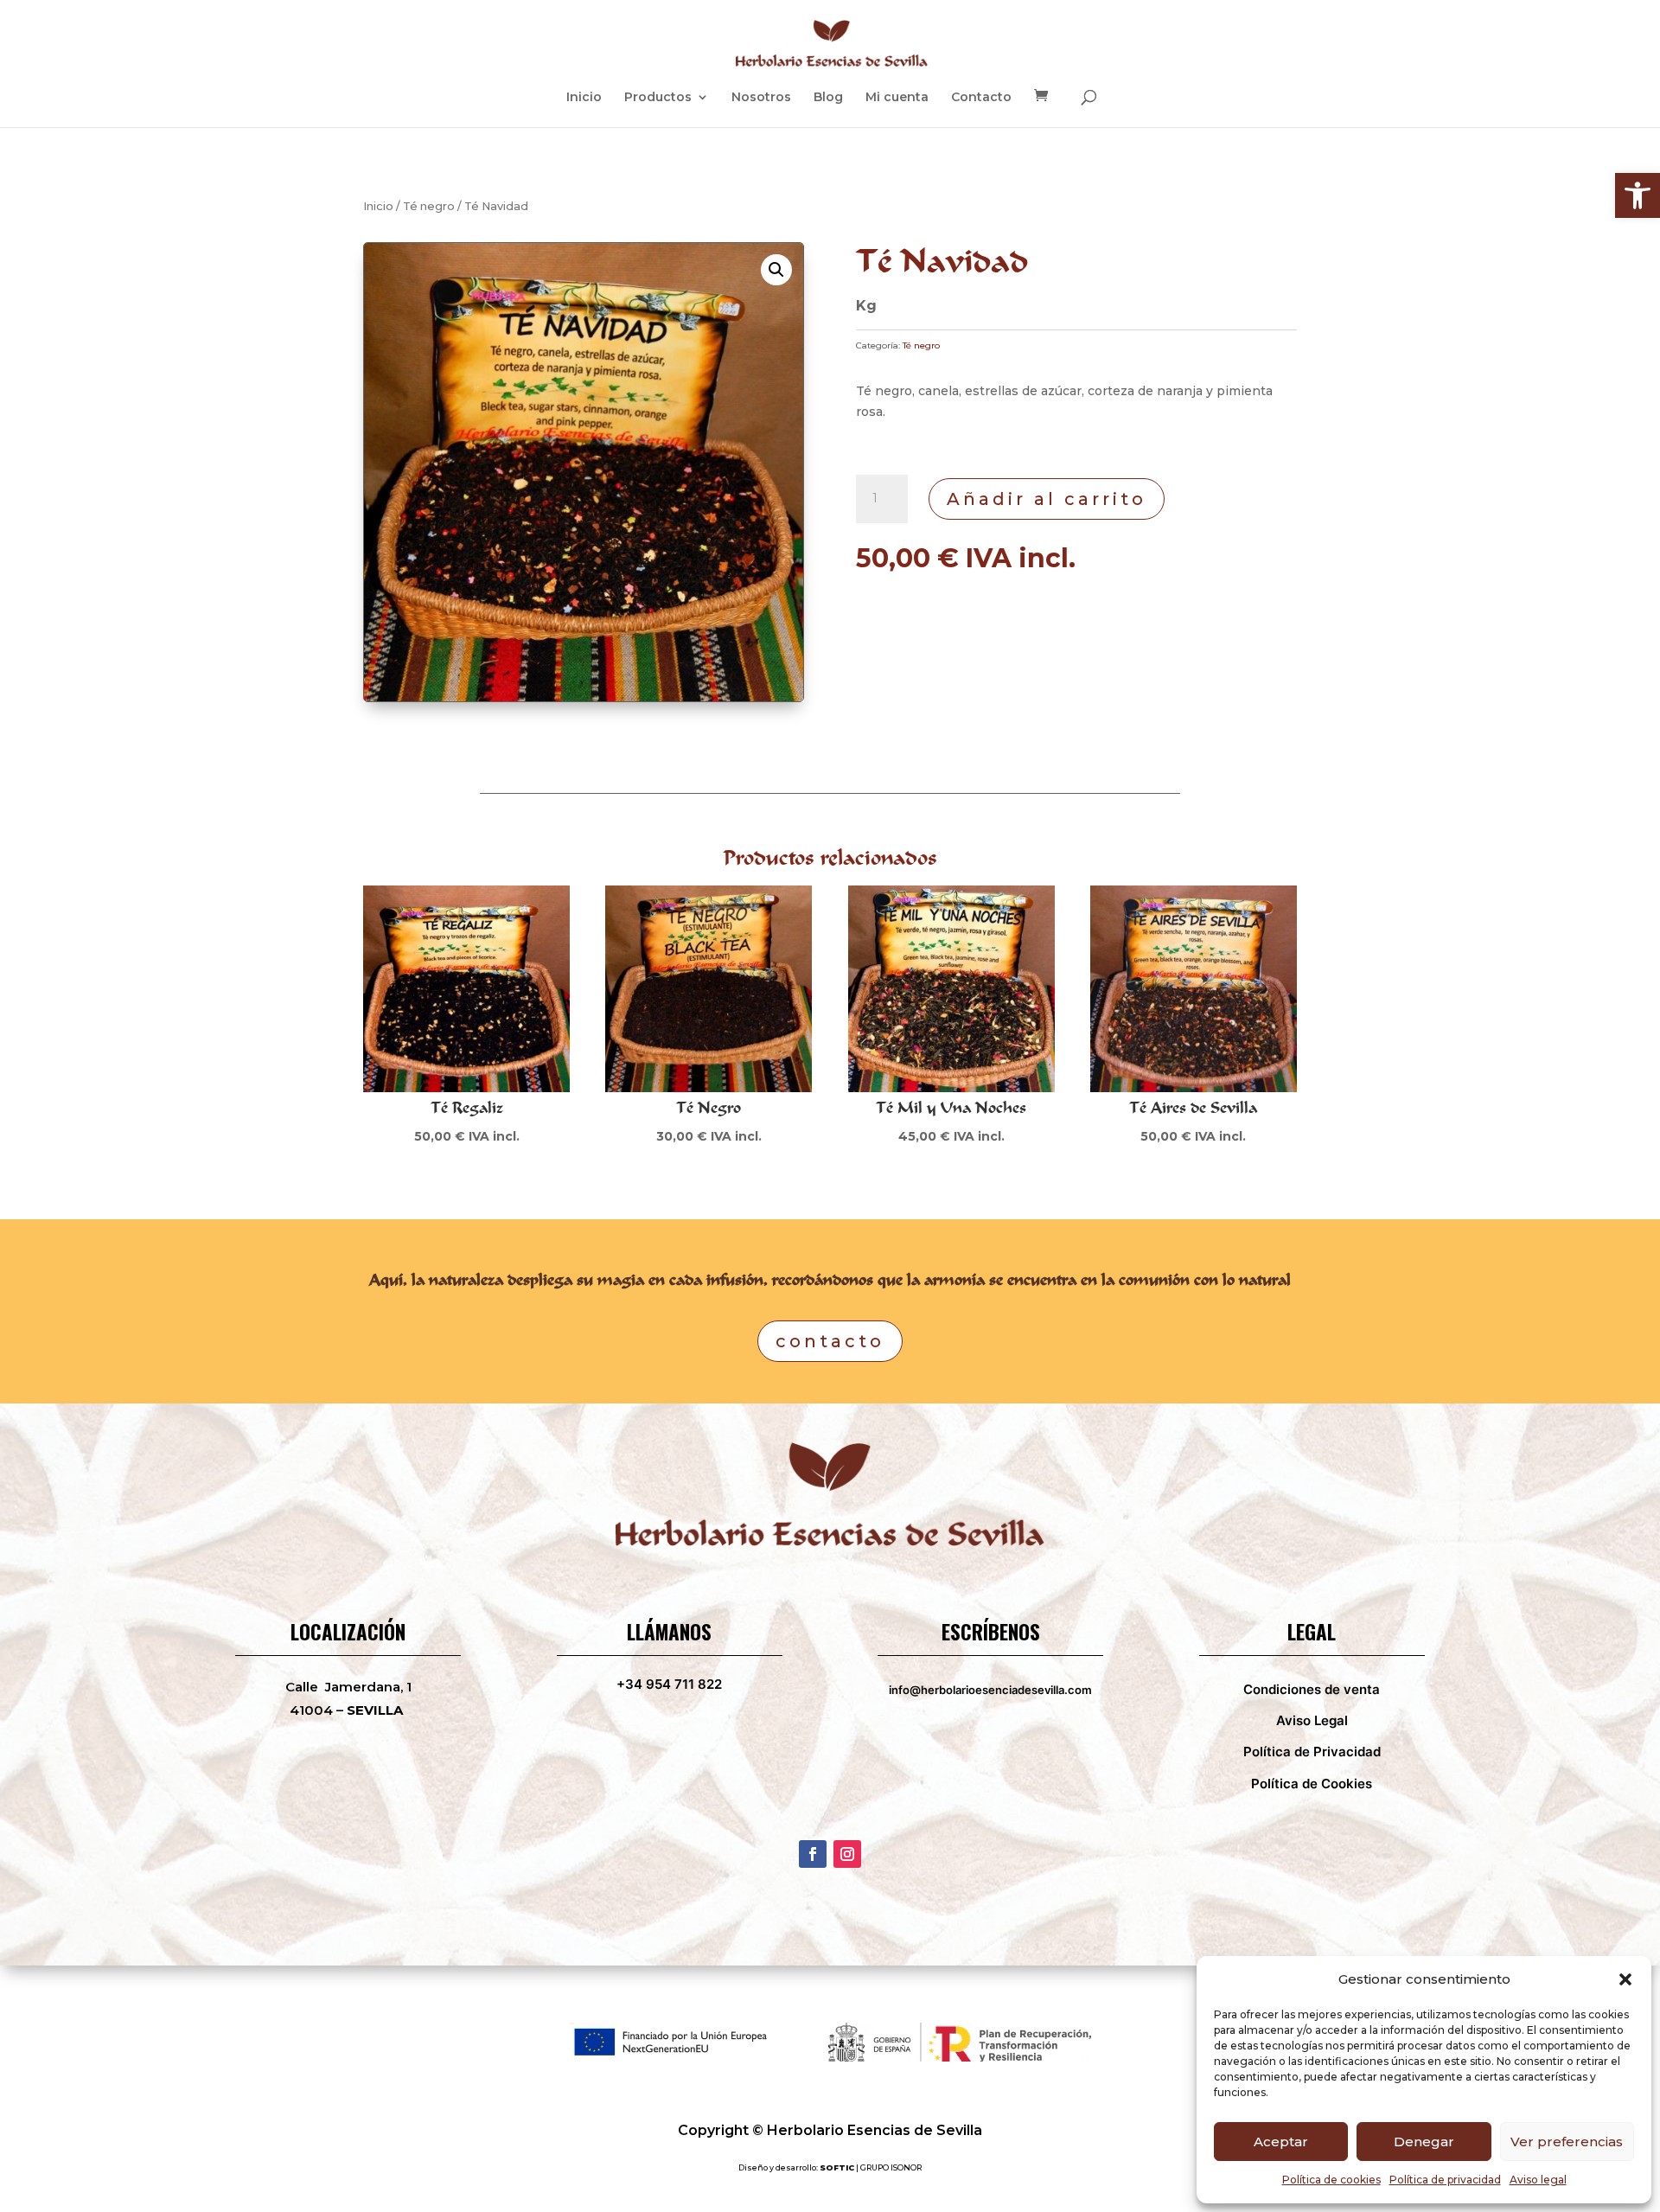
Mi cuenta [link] (897, 98)
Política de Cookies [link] (1312, 1784)
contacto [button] (830, 1341)
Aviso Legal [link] (1312, 1720)
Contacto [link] (981, 98)
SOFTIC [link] (837, 2167)
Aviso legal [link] (1538, 2180)
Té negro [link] (429, 206)
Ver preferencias (1567, 2142)
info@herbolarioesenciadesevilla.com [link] (990, 1690)
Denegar (1424, 2142)
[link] (1638, 195)
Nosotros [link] (761, 98)
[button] (1625, 1979)
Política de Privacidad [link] (1312, 1752)
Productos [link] (658, 98)
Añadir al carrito (1047, 499)
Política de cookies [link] (1331, 2180)
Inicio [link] (584, 98)
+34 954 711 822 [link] (669, 1684)
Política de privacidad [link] (1445, 2180)
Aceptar (1281, 2142)
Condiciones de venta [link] (1312, 1689)
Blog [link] (828, 98)
